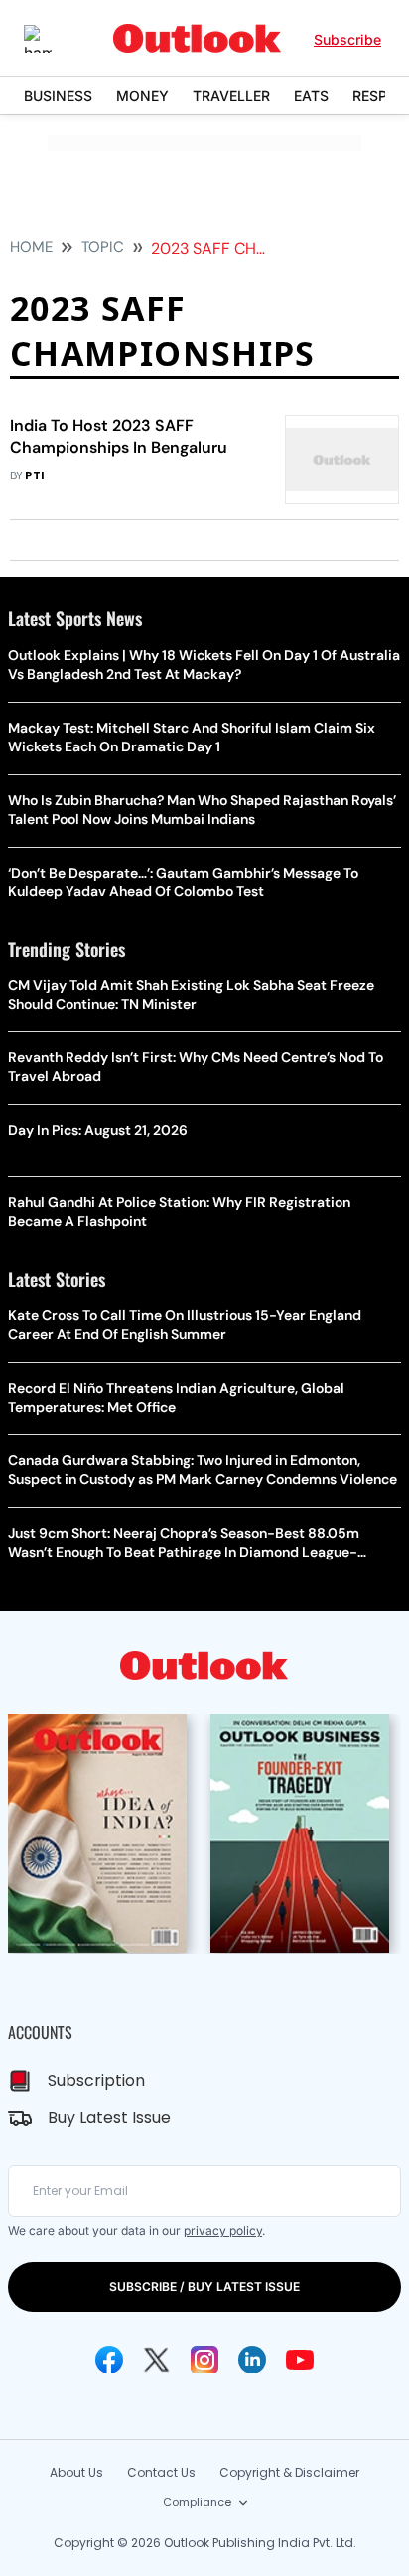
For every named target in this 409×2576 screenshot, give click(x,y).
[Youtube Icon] (300, 2360)
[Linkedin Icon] (252, 2360)
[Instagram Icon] (204, 2360)
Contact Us (161, 2472)
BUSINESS (58, 96)
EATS (311, 96)
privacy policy (223, 2230)
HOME (31, 247)
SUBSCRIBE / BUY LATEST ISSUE (204, 2287)
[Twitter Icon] (157, 2360)
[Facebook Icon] (109, 2360)
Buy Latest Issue (109, 2118)
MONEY (142, 96)
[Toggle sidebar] (53, 39)
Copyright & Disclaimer (289, 2472)
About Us (76, 2472)
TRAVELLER (231, 96)
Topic (103, 247)
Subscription (96, 2080)
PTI (35, 476)
